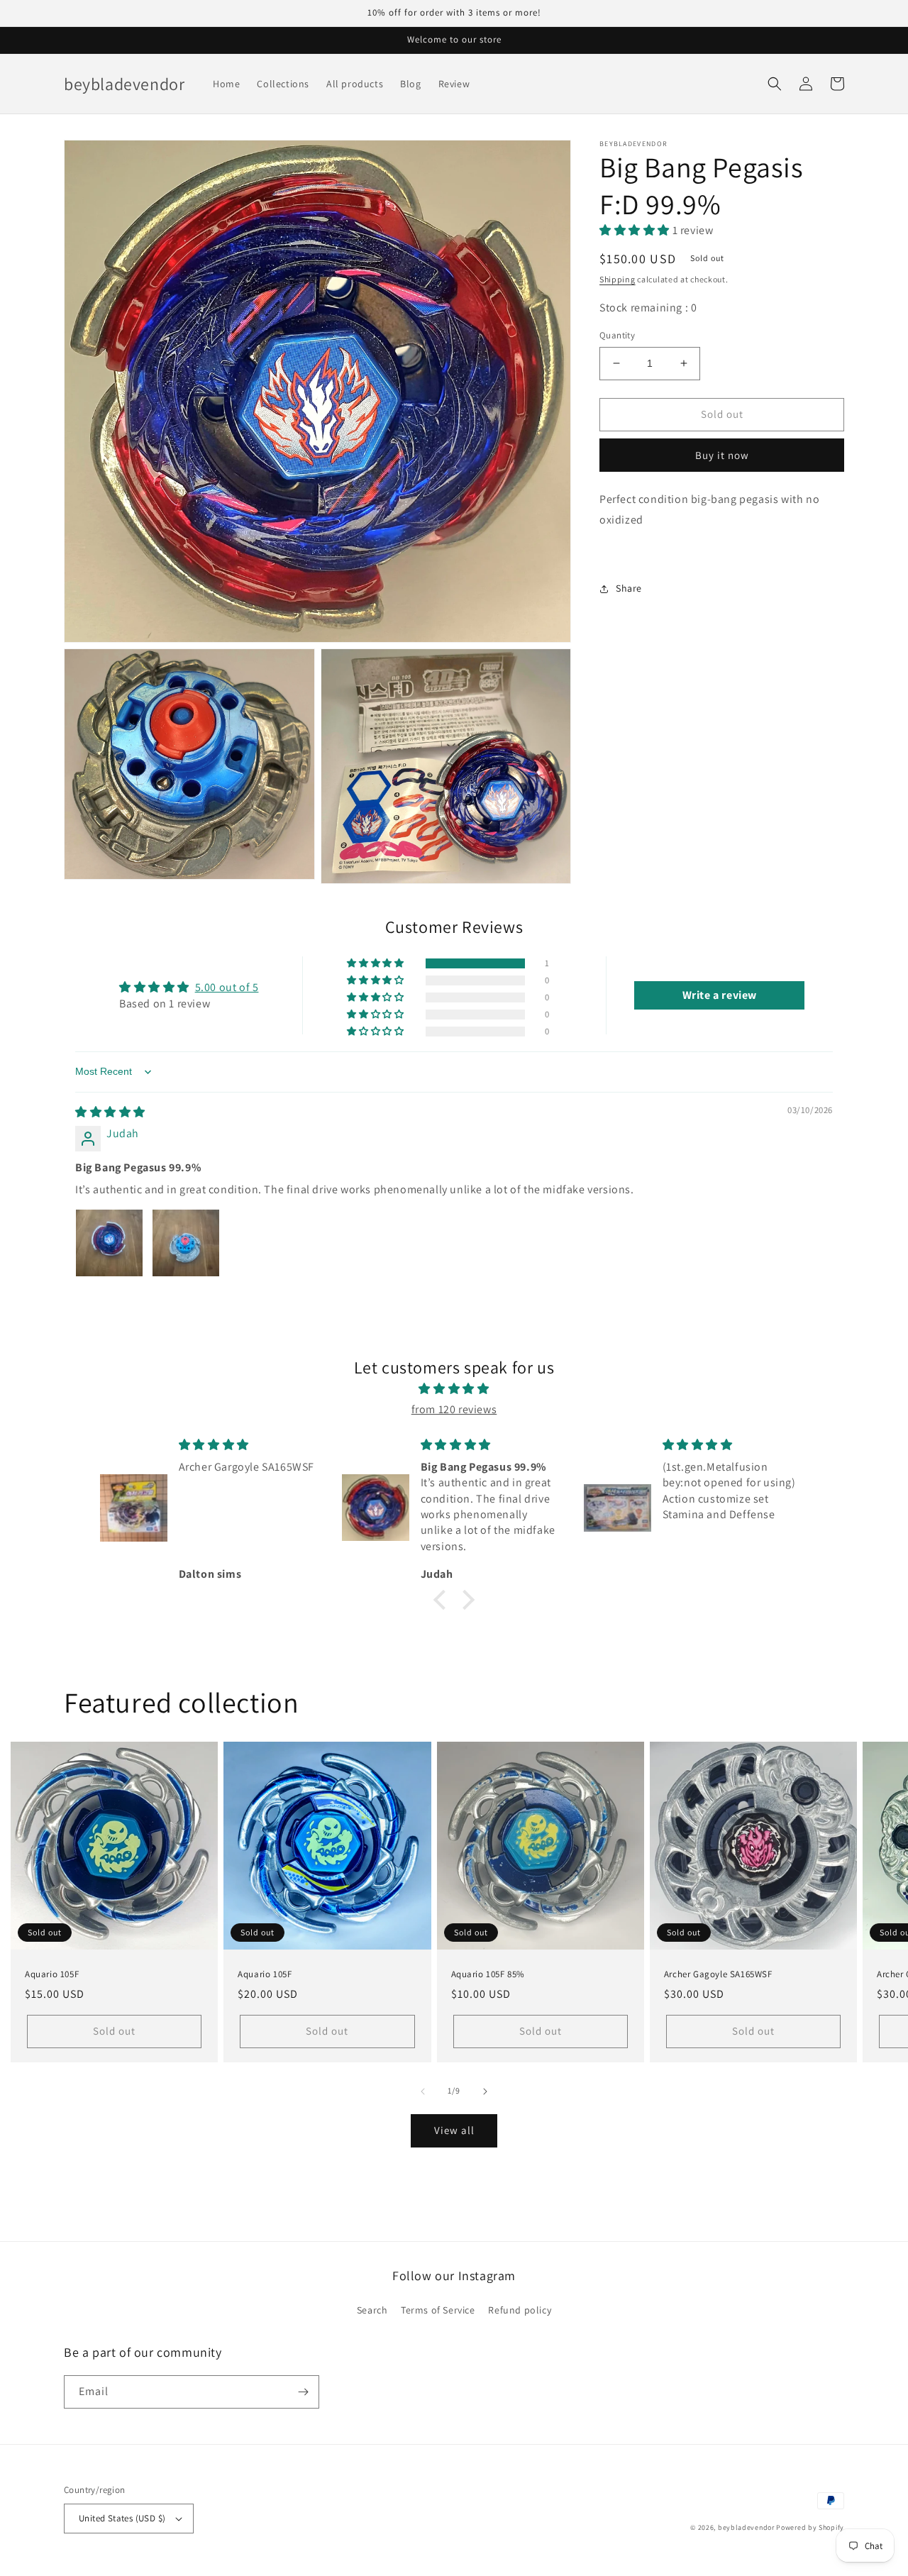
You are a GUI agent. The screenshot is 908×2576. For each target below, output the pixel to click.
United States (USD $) (122, 2518)
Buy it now (722, 455)
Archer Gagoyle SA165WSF (718, 1974)
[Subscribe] (303, 2392)
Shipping (618, 279)
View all (454, 2130)
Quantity (617, 335)
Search (372, 2310)
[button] (775, 84)
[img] (110, 1112)
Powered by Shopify (810, 2527)
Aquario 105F (52, 1974)
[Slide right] (485, 2091)
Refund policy (520, 2310)
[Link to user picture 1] (109, 1243)
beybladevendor (746, 2527)
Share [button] (629, 588)
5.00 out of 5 (227, 987)
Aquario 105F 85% (488, 1974)
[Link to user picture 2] (186, 1243)
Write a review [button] (720, 995)
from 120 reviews (454, 1409)
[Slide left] (423, 2091)
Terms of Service (438, 2310)
